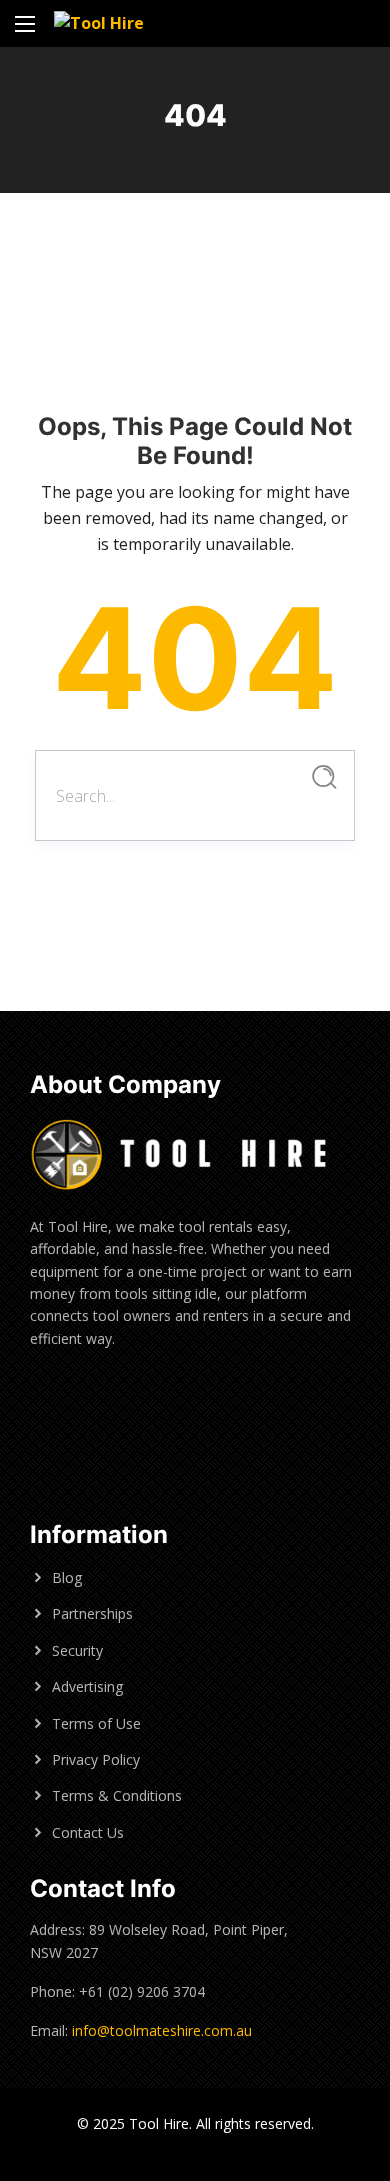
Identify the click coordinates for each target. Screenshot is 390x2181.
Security (77, 1650)
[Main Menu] (25, 24)
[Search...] (324, 777)
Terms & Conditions (117, 1795)
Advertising (87, 1686)
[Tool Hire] (99, 23)
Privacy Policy (96, 1759)
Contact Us (88, 1832)
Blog (67, 1577)
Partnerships (92, 1613)
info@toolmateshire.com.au (162, 2030)
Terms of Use (96, 1723)
